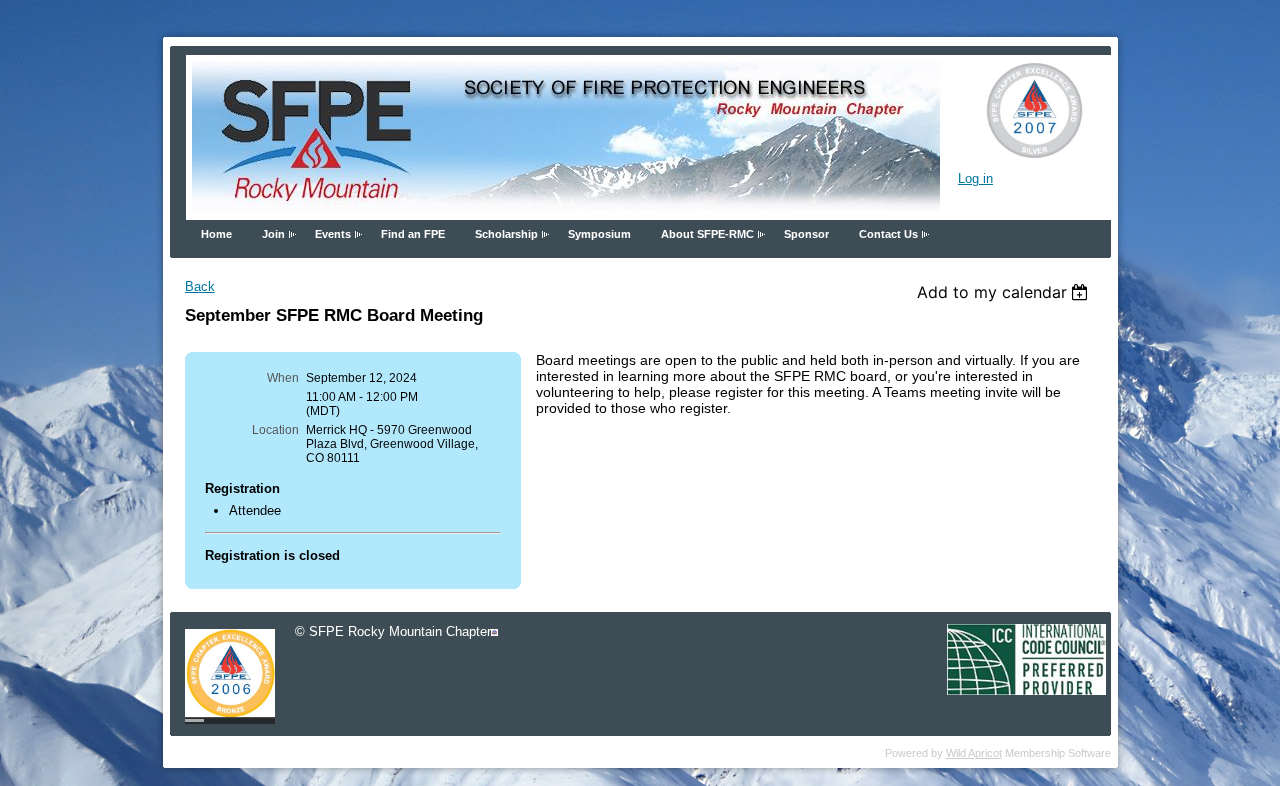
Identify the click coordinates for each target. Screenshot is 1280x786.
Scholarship (506, 234)
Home (216, 234)
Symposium (599, 234)
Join (273, 234)
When (283, 378)
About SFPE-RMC (707, 234)
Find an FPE (413, 234)
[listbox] (1005, 292)
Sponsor (806, 234)
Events (333, 234)
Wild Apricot (974, 753)
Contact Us (888, 234)
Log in (975, 178)
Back (200, 286)
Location (275, 430)
